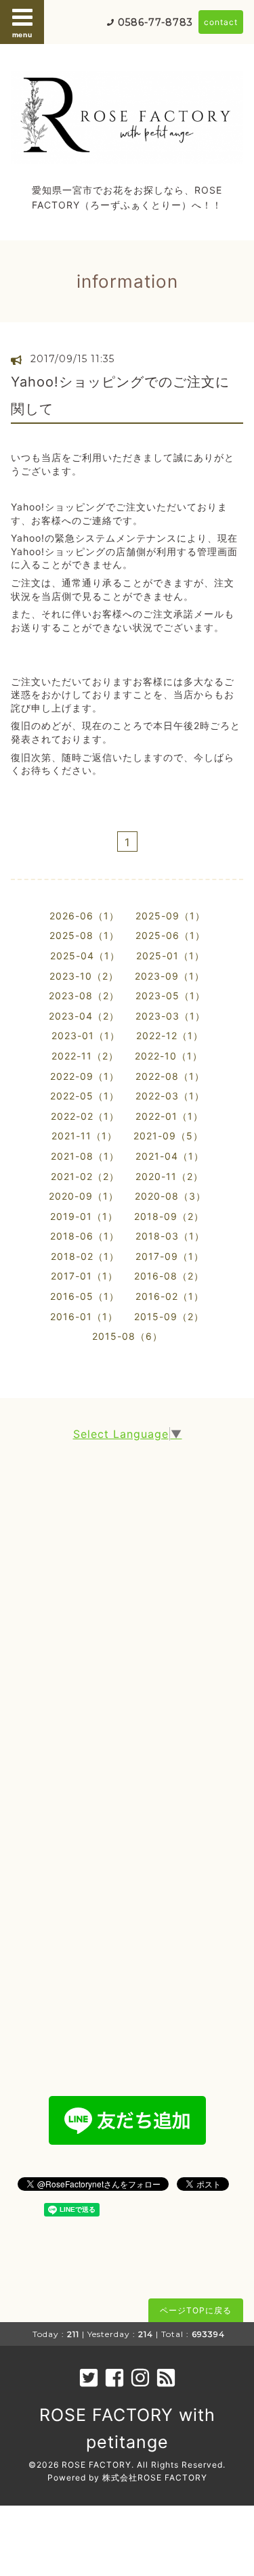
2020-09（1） (84, 1196)
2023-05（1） (170, 996)
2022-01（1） (169, 1116)
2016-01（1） (84, 1316)
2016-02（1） (170, 1296)
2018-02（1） (85, 1256)
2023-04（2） (84, 1016)
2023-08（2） (84, 996)
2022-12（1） (170, 1035)
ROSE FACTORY (97, 2465)
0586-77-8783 (155, 22)
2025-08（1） (84, 935)
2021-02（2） (85, 1176)
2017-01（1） (84, 1276)
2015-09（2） (169, 1316)
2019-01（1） (84, 1216)
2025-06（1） (170, 935)
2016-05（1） (85, 1296)
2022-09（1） (85, 1076)
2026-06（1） (84, 916)
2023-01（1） (86, 1035)
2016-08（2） (169, 1276)
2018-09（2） (169, 1216)
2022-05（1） (85, 1096)
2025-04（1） (85, 956)
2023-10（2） (84, 976)
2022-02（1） (85, 1116)
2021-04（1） (170, 1156)
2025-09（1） (170, 916)
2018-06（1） (85, 1236)
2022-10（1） (169, 1056)
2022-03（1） (170, 1096)
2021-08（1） (85, 1156)
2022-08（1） (170, 1076)
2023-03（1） (170, 1016)
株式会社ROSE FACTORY (155, 2477)
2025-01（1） (170, 956)
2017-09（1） (170, 1256)
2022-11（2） (85, 1056)
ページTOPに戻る (196, 2310)
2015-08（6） (127, 1336)
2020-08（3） (170, 1196)
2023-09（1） (170, 976)
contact (221, 22)
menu (22, 35)
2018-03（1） (170, 1236)
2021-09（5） (168, 1136)
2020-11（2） (169, 1176)
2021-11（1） (84, 1136)
